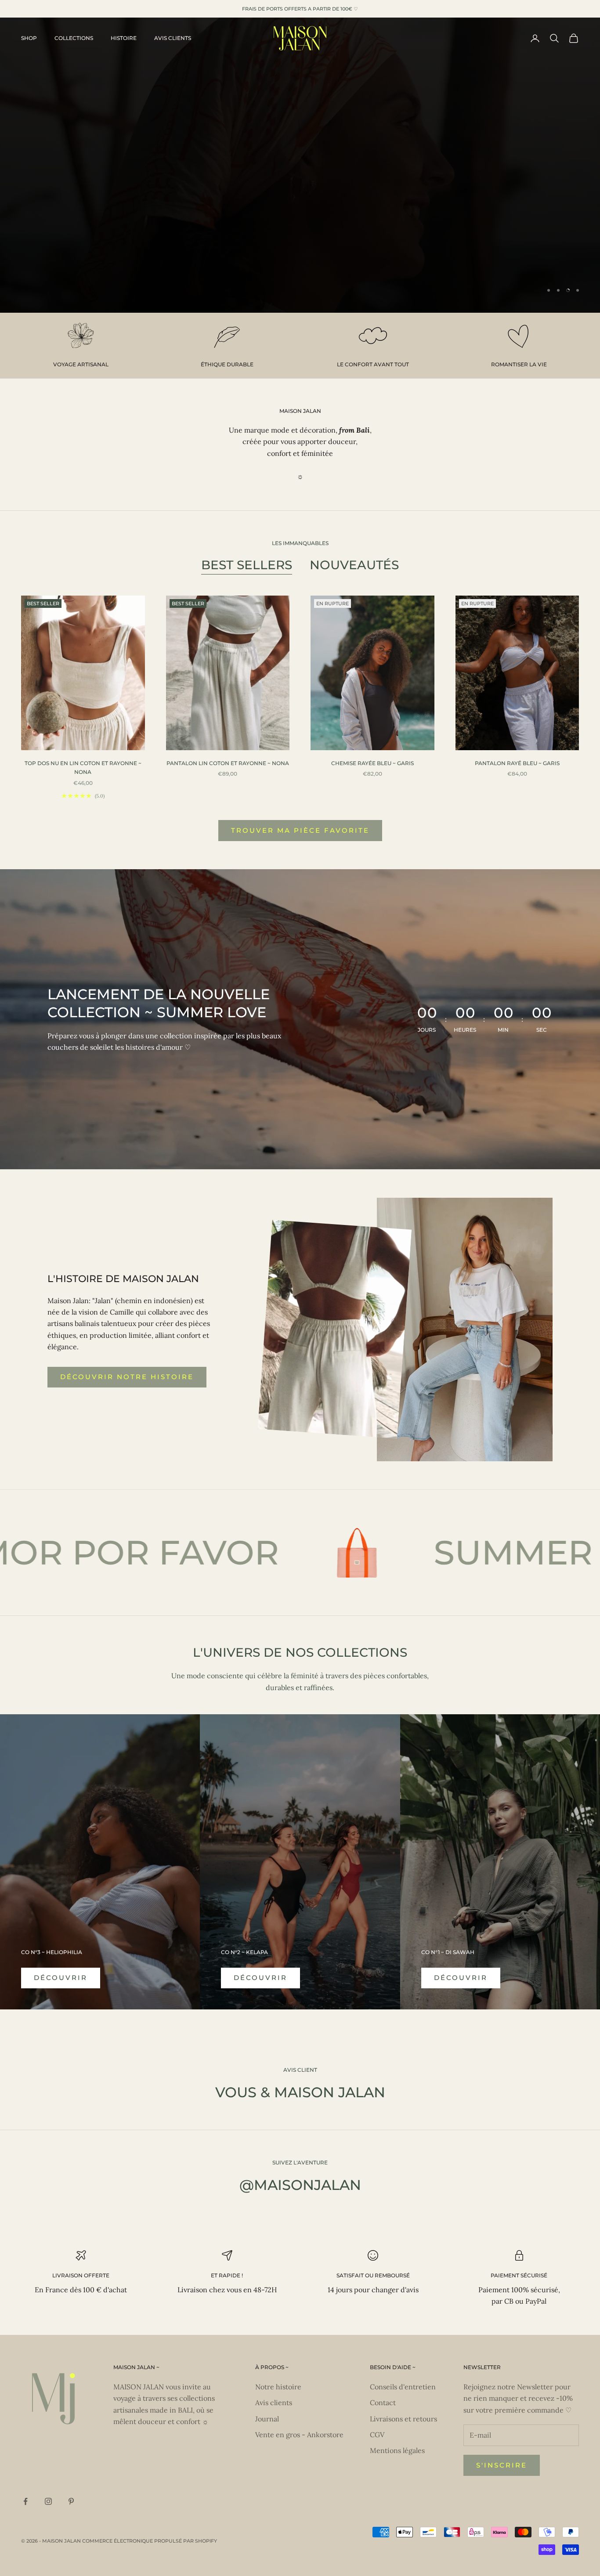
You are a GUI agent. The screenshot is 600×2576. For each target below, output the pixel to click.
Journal (267, 2419)
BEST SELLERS (247, 565)
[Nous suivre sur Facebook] (25, 2501)
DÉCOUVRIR (61, 1978)
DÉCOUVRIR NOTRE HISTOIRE (127, 1377)
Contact (383, 2403)
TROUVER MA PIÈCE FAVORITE (300, 830)
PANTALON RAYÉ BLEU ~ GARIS (517, 763)
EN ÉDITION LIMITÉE (300, 212)
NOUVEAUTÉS (354, 565)
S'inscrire (502, 2465)
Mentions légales (397, 2450)
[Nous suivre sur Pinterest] (71, 2501)
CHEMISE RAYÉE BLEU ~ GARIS (372, 763)
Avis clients (173, 38)
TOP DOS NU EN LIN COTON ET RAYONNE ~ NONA (83, 768)
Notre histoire (278, 2387)
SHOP (29, 38)
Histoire (124, 38)
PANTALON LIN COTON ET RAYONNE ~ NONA (228, 763)
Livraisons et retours (403, 2419)
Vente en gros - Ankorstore (299, 2435)
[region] (300, 165)
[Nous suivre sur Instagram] (48, 2501)
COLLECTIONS (74, 38)
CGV (377, 2435)
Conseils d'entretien (403, 2387)
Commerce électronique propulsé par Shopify (150, 2541)
